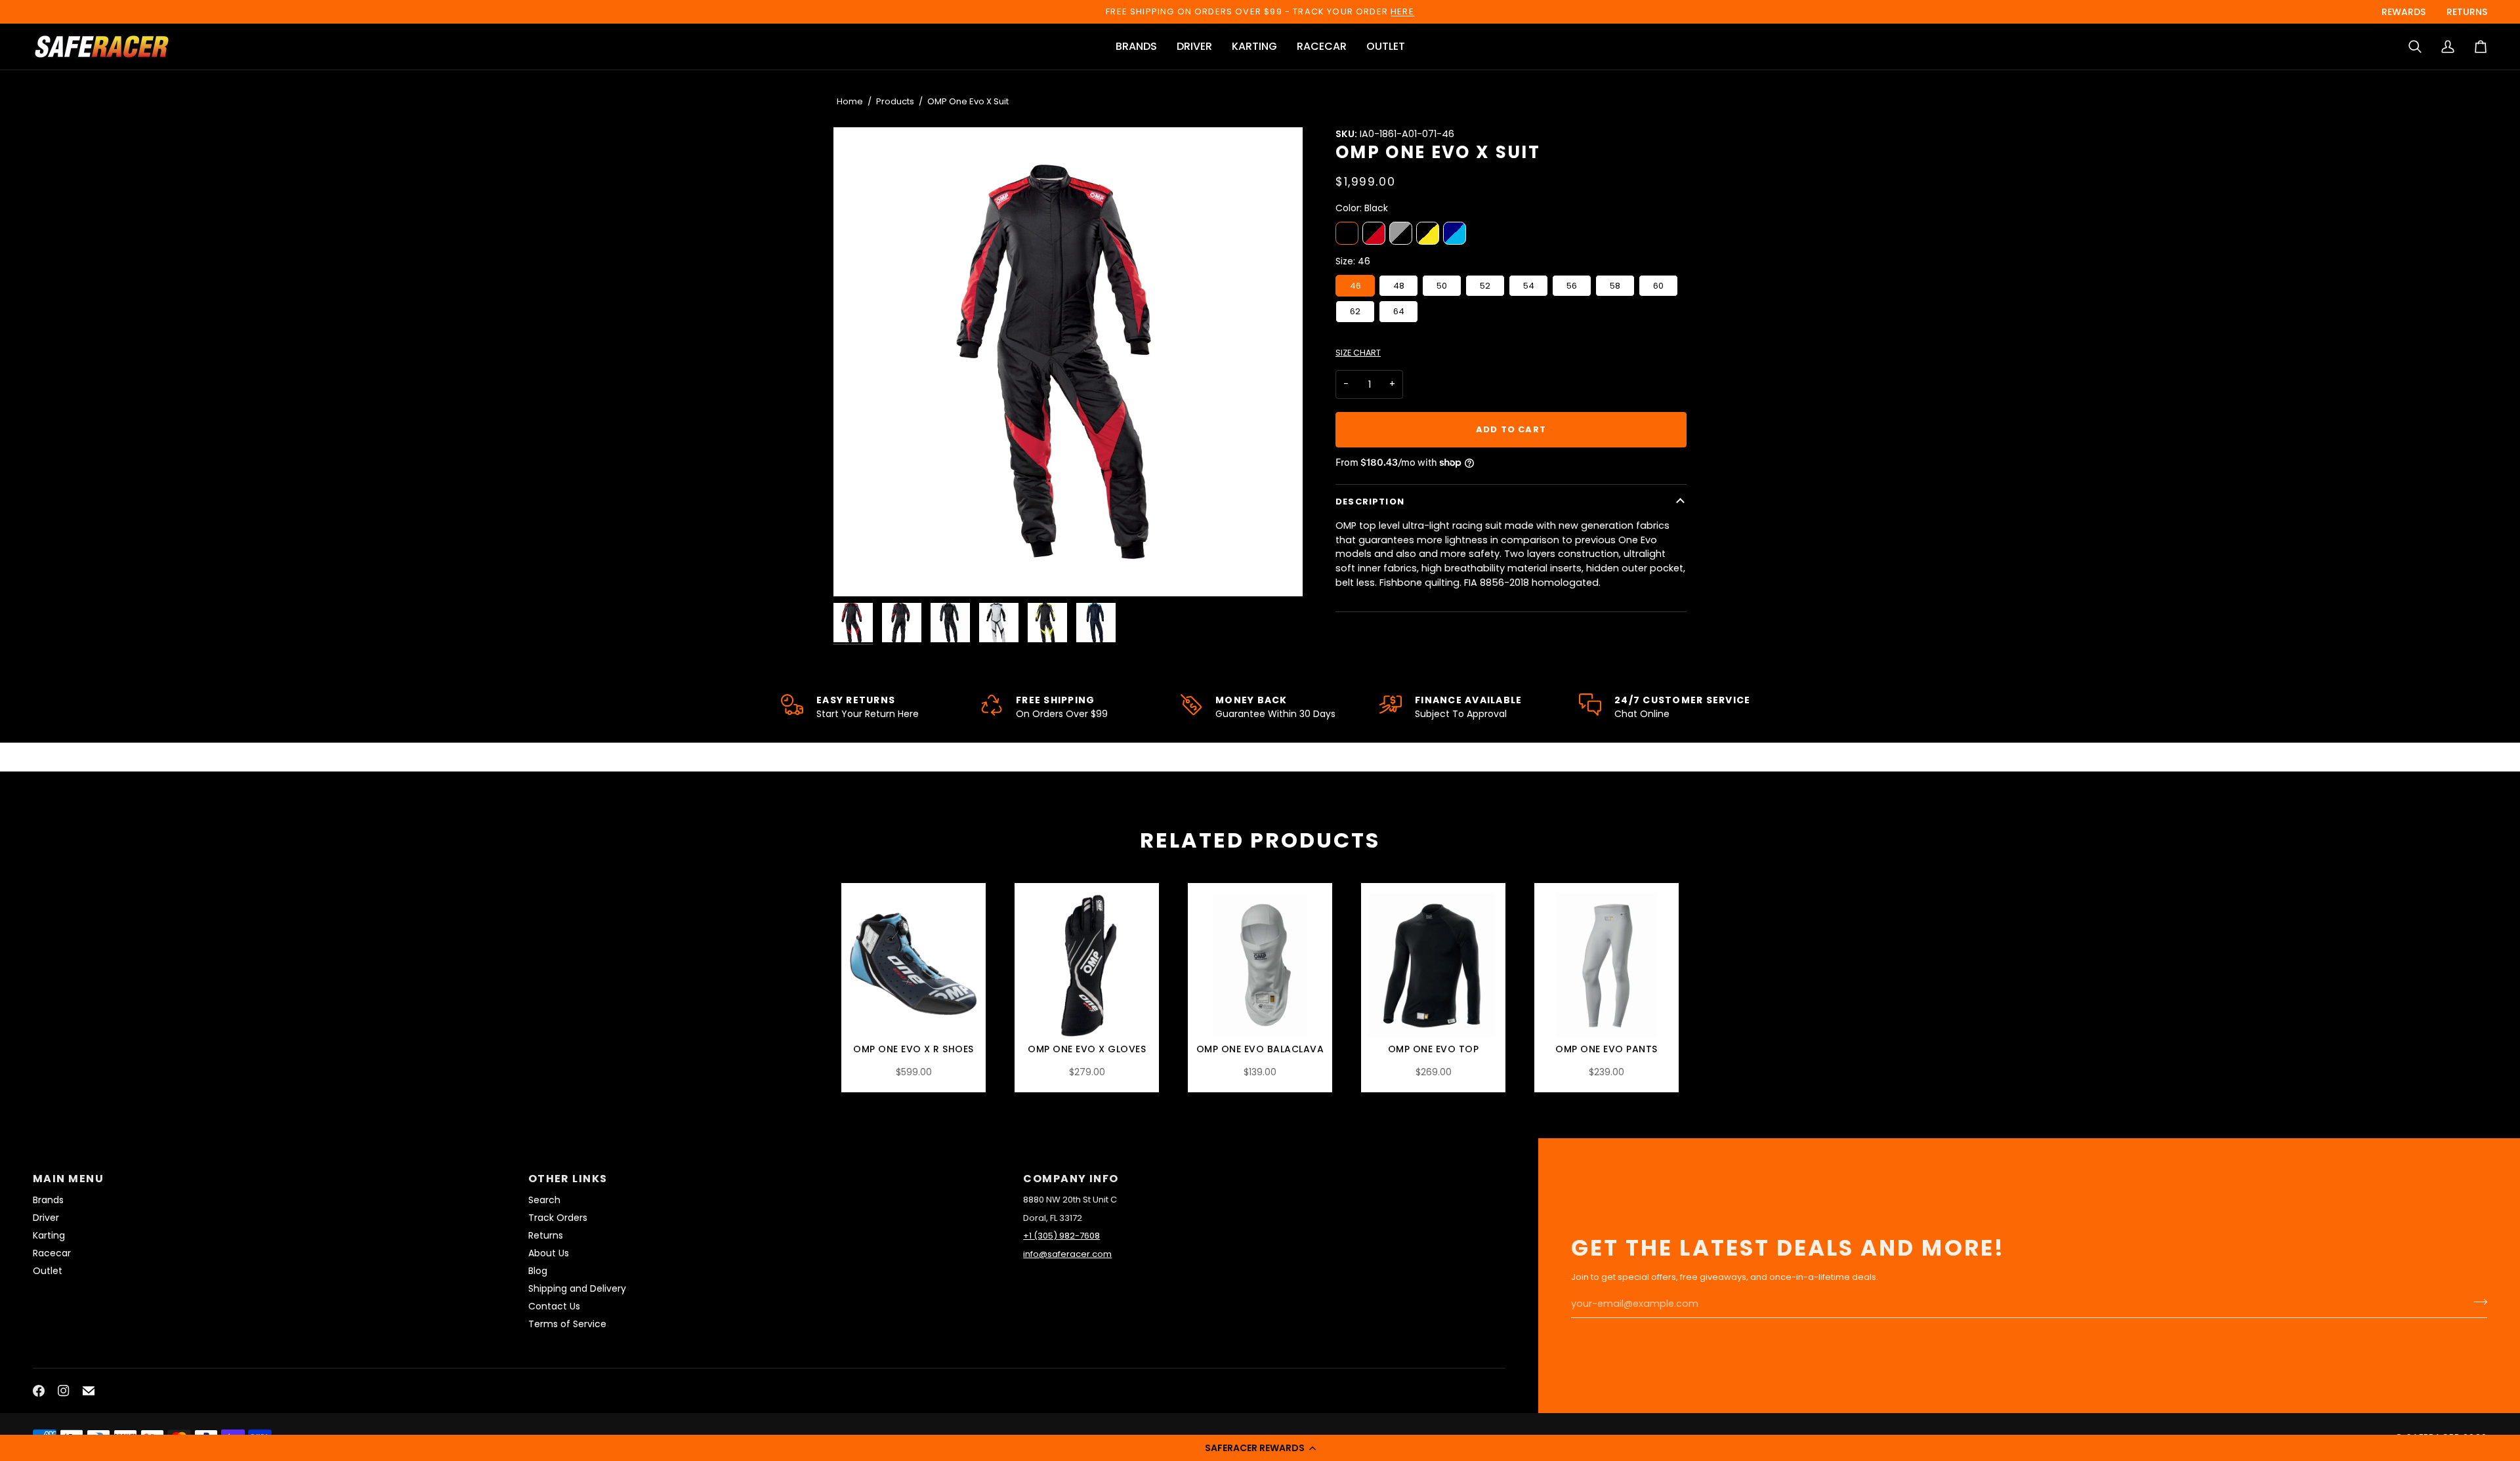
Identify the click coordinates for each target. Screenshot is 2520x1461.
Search (544, 1200)
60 (1658, 286)
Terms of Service (567, 1324)
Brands (48, 1200)
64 (1399, 311)
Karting (49, 1235)
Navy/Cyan (1455, 233)
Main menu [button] (68, 1179)
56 (1572, 286)
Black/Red (1374, 233)
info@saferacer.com (1067, 1254)
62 (1355, 311)
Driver (46, 1218)
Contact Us (554, 1306)
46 (1355, 286)
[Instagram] (64, 1391)
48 (1399, 286)
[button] (1260, 1448)
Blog (538, 1271)
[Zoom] (1068, 362)
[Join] (2476, 1302)
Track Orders (558, 1218)
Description (1370, 502)
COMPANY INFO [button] (1071, 1179)
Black (1347, 233)
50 (1442, 286)
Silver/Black (1401, 233)
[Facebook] (39, 1391)
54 (1529, 286)
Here (1402, 11)
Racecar (52, 1253)
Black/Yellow (1428, 233)
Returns (546, 1235)
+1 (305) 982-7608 (1061, 1236)
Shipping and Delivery (577, 1288)
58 (1615, 286)
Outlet (48, 1271)
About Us (549, 1253)
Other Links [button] (568, 1179)
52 (1485, 286)
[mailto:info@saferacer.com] (89, 1391)
